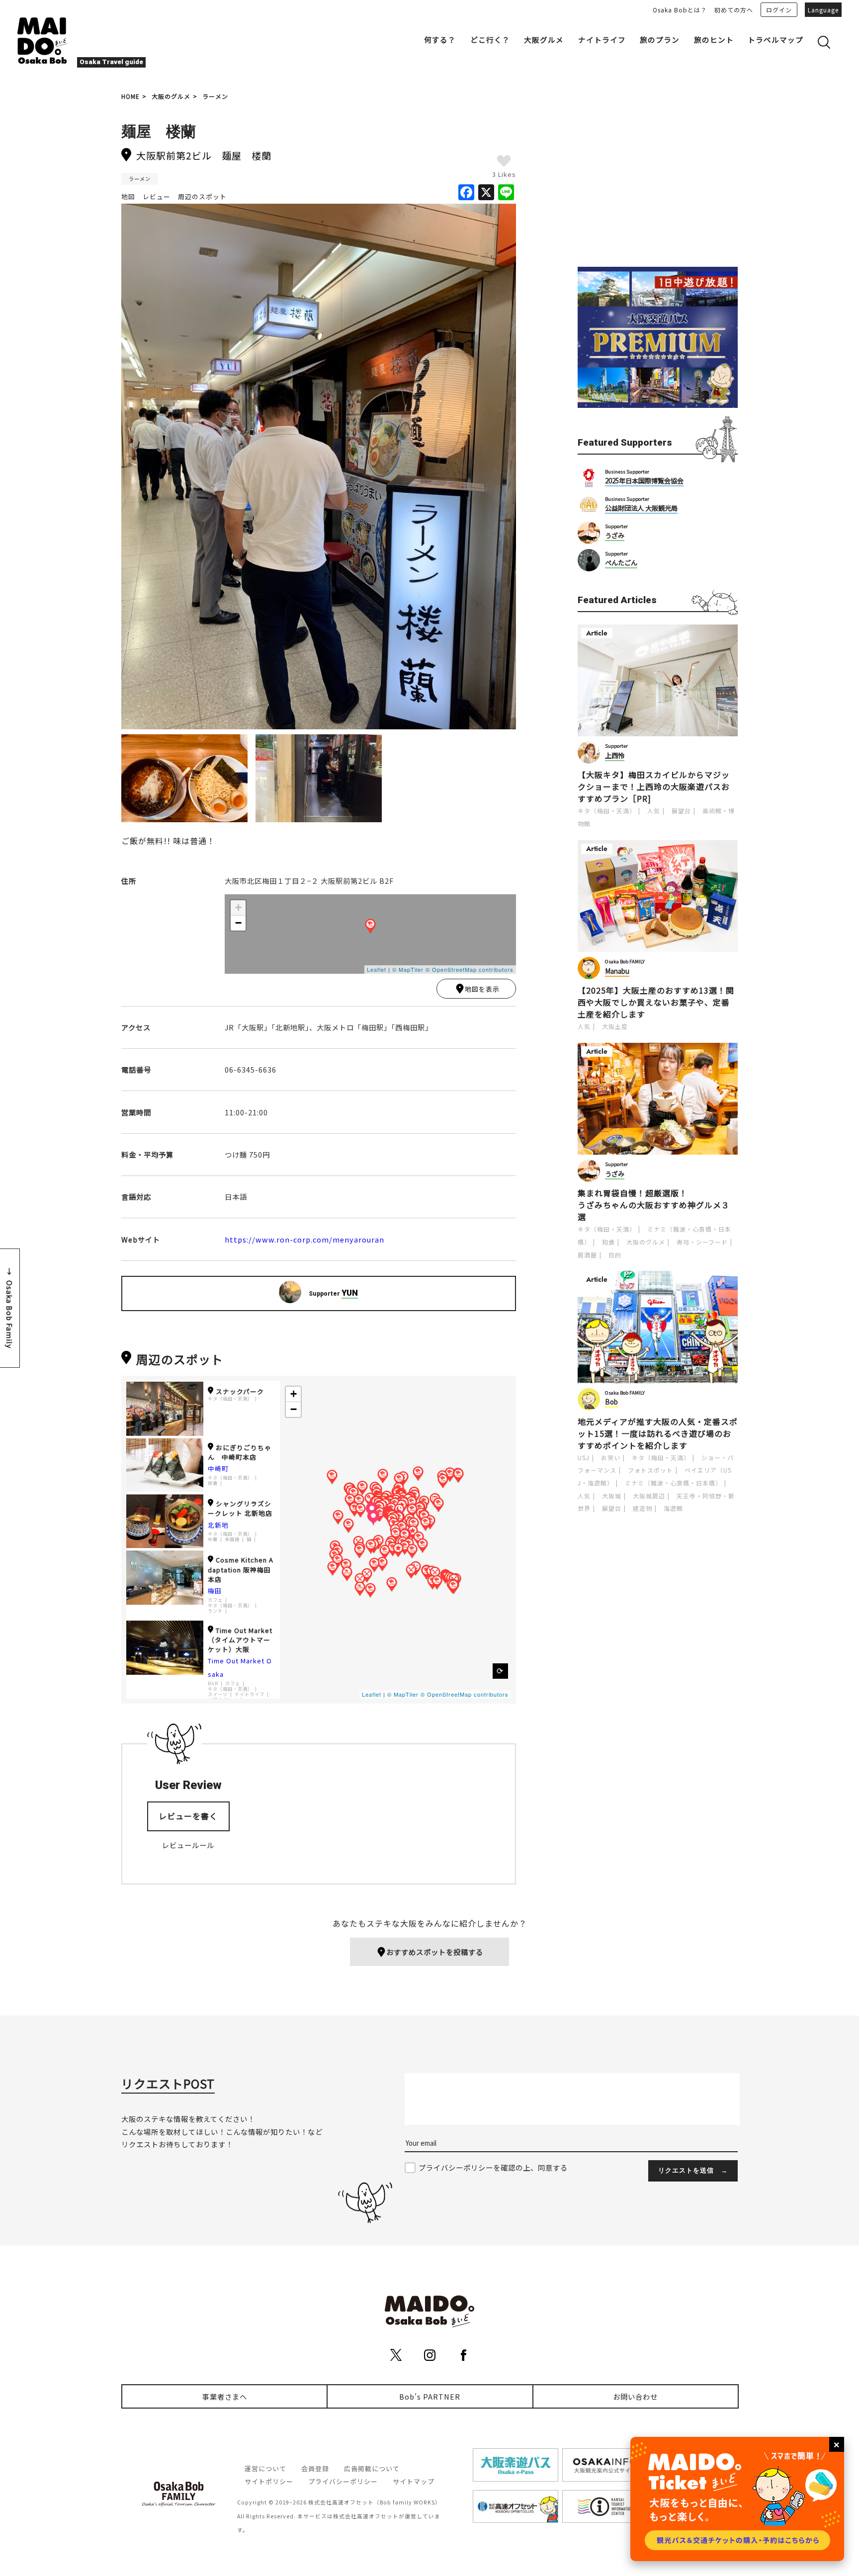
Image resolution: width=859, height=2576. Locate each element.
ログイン (779, 10)
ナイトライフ (602, 39)
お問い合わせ (635, 2396)
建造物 (643, 1508)
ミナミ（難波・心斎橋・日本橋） (673, 1483)
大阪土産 (615, 1026)
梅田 (215, 1591)
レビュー (157, 196)
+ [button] (239, 907)
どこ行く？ (490, 39)
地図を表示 (482, 989)
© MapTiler (408, 969)
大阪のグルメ (171, 96)
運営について (265, 2468)
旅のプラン (660, 39)
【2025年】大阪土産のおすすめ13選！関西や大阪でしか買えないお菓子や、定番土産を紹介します (656, 1002)
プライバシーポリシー (343, 2481)
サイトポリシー (269, 2481)
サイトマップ (414, 2481)
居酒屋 (587, 1255)
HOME (130, 96)
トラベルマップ (775, 39)
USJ (584, 1457)
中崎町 (218, 1468)
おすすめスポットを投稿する (435, 1952)
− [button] (239, 923)
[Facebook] (466, 193)
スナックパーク (240, 1391)
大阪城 (612, 1496)
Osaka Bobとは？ (680, 10)
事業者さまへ (225, 2396)
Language (823, 10)
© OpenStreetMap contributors (470, 969)
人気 (654, 811)
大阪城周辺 (649, 1496)
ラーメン (215, 96)
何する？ (440, 39)
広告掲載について (372, 2468)
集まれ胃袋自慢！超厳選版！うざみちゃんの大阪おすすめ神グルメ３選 (654, 1205)
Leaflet (377, 969)
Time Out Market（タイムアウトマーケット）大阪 (240, 1640)
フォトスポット (650, 1470)
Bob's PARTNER (430, 2396)
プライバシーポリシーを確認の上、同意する (493, 2167)
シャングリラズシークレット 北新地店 (240, 1508)
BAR (213, 1683)
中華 (213, 1539)
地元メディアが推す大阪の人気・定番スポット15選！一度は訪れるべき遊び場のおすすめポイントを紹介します (658, 1433)
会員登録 (315, 2468)
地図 (128, 196)
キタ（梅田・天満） (230, 1399)
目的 (615, 1255)
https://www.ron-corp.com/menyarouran (304, 1239)
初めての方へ (734, 10)
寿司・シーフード (702, 1242)
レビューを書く (188, 1816)
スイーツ (218, 1694)
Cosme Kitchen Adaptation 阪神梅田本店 (241, 1569)
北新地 (218, 1525)
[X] (486, 193)
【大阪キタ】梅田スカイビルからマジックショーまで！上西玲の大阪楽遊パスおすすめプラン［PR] (654, 786)
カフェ (215, 1600)
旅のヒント (714, 39)
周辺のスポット (202, 196)
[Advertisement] (658, 180)
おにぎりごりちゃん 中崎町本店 (240, 1452)
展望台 (681, 811)
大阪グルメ (544, 39)
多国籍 (232, 1539)
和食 (213, 1483)
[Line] (506, 193)
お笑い (611, 1457)
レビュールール (188, 1845)
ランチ (215, 1611)
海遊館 (673, 1508)
